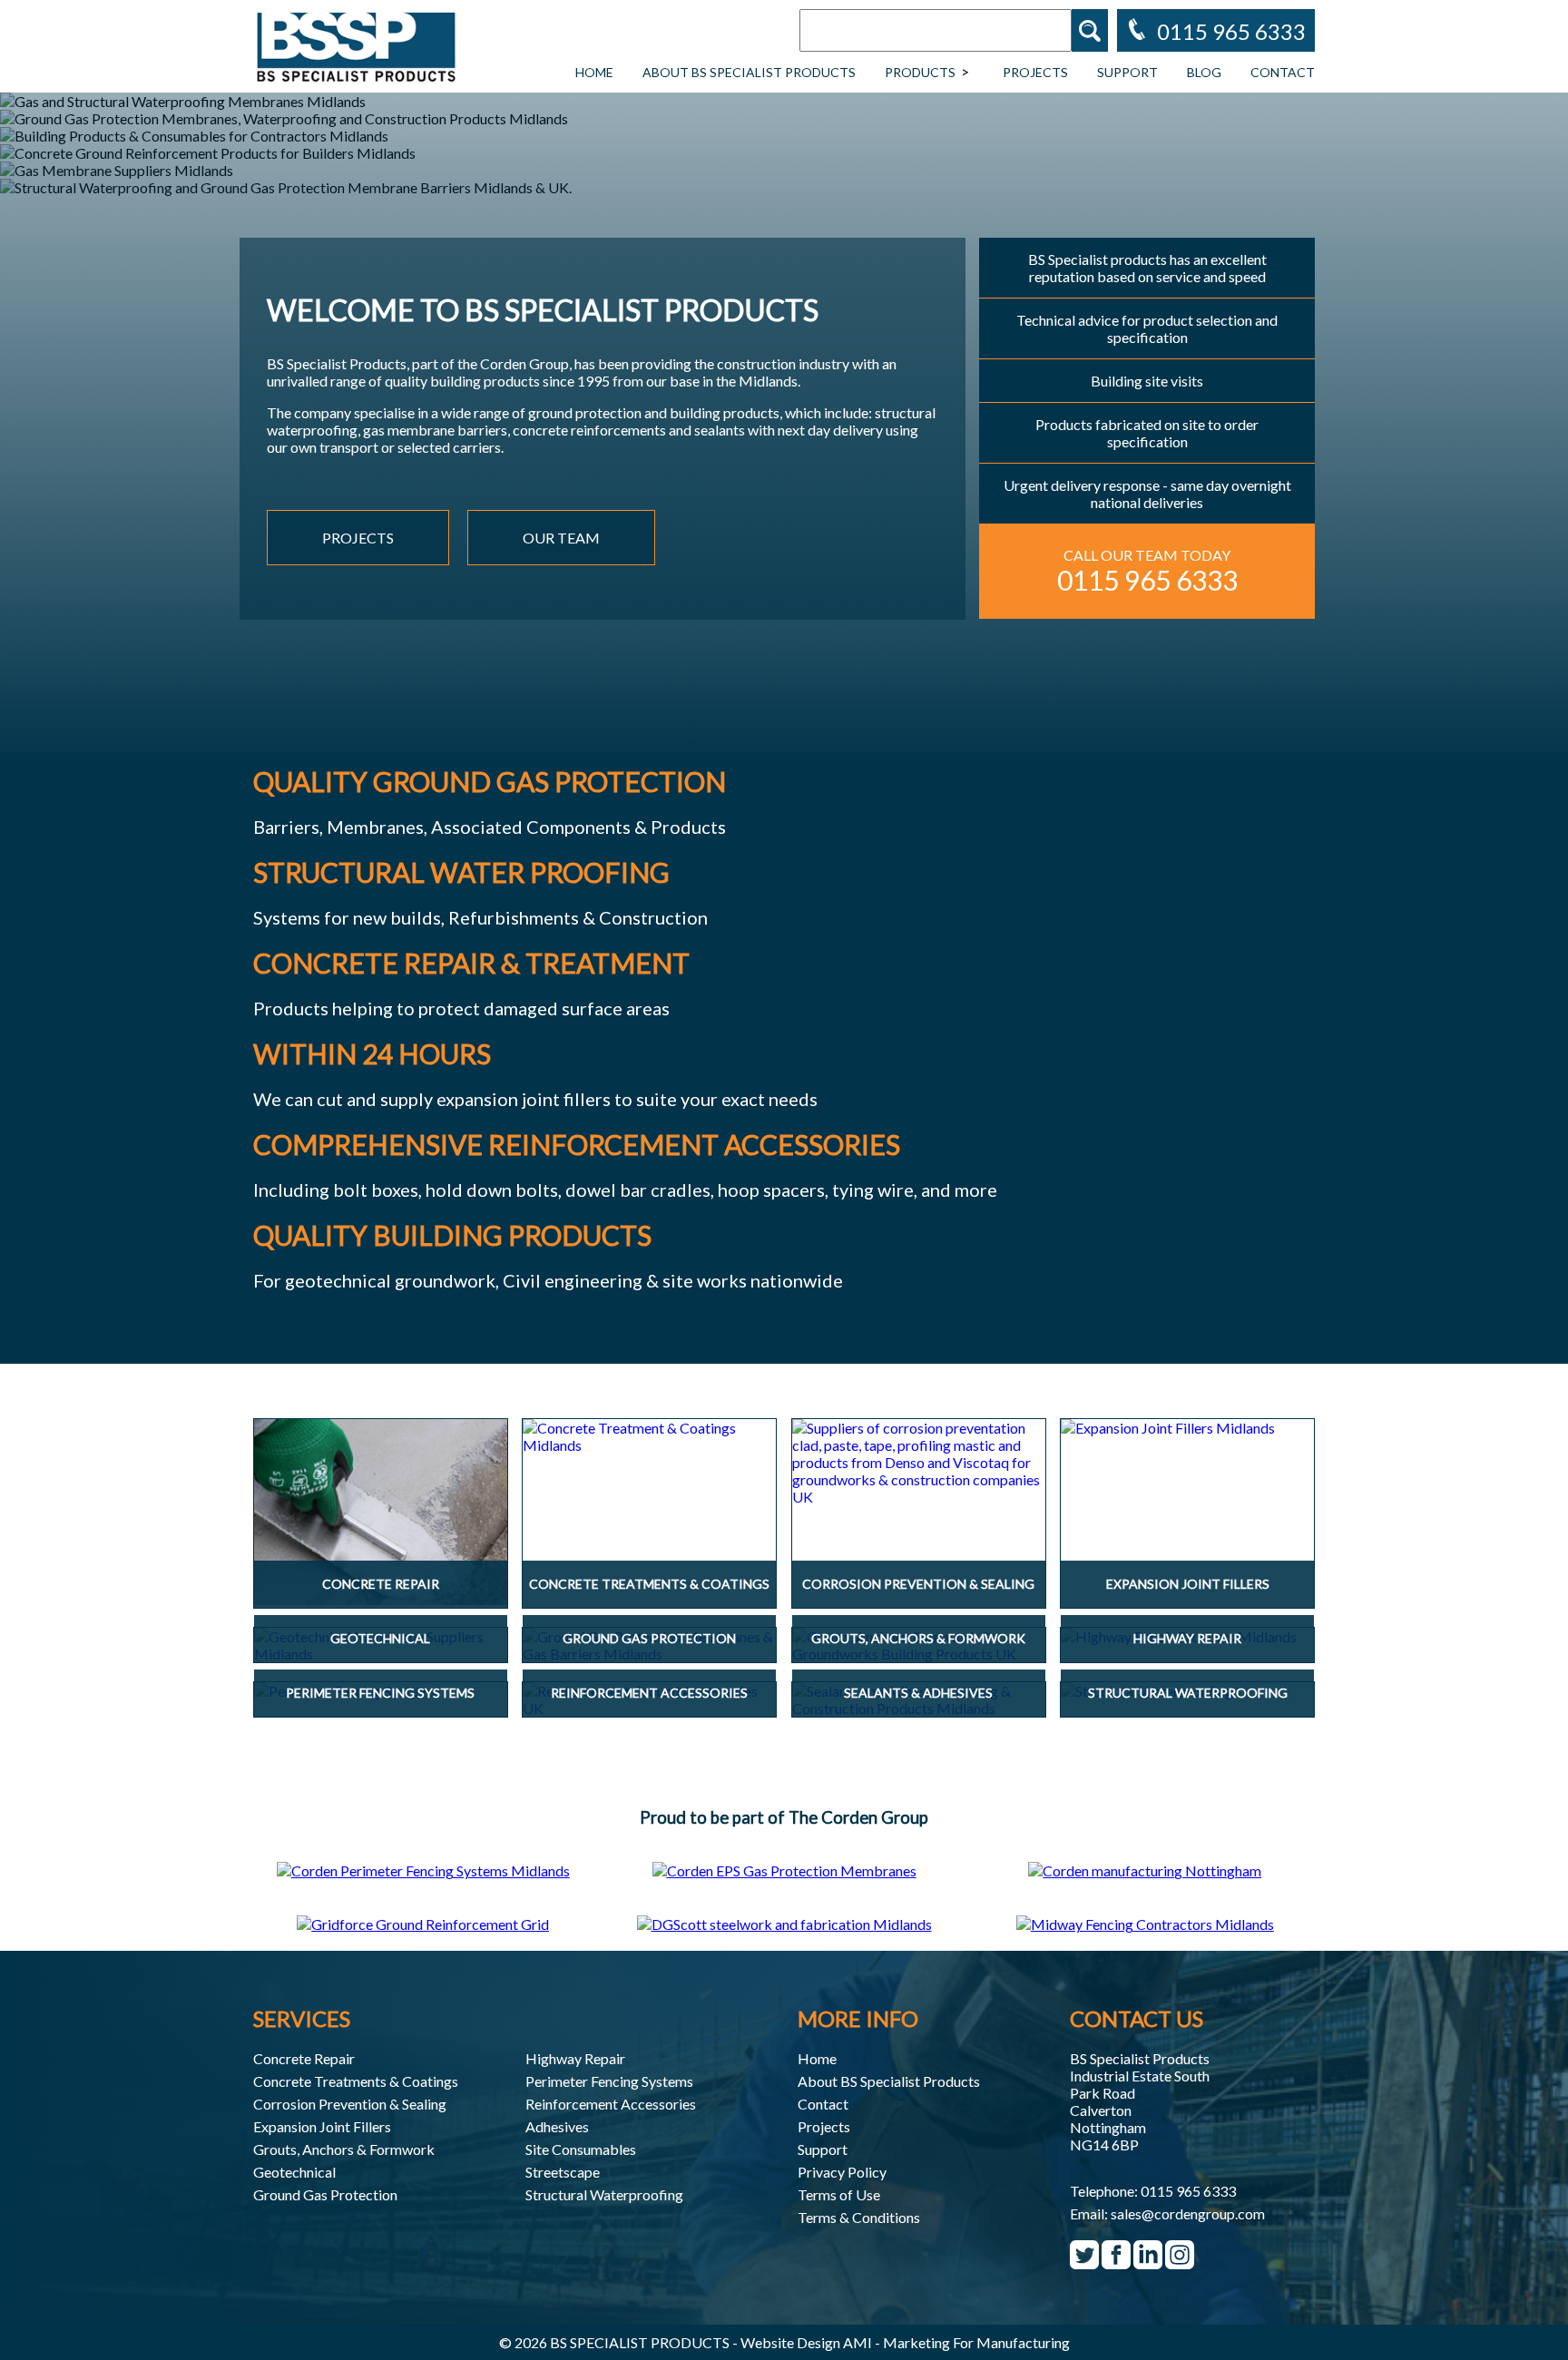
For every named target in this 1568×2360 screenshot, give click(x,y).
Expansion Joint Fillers (322, 2126)
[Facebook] (1116, 2262)
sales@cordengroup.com (1188, 2213)
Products (920, 72)
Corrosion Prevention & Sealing (350, 2104)
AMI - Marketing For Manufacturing (956, 2342)
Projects (1035, 72)
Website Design (790, 2342)
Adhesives (557, 2126)
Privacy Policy (842, 2172)
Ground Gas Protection (325, 2194)
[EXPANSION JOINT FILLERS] (1187, 1428)
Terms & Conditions (859, 2217)
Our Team (561, 538)
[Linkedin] (1148, 2262)
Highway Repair (575, 2058)
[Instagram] (1180, 2262)
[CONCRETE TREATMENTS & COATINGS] (649, 1436)
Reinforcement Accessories (611, 2104)
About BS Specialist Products (749, 72)
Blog (1204, 72)
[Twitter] (1084, 2262)
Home (594, 72)
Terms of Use (839, 2194)
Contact (1283, 72)
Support (1127, 72)
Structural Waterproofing (604, 2194)
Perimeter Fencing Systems (609, 2081)
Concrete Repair (304, 2058)
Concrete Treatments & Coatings (356, 2081)
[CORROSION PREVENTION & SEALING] (919, 1462)
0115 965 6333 (1188, 2191)
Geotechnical (294, 2172)
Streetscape (563, 2172)
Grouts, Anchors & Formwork (344, 2149)
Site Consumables (581, 2149)
